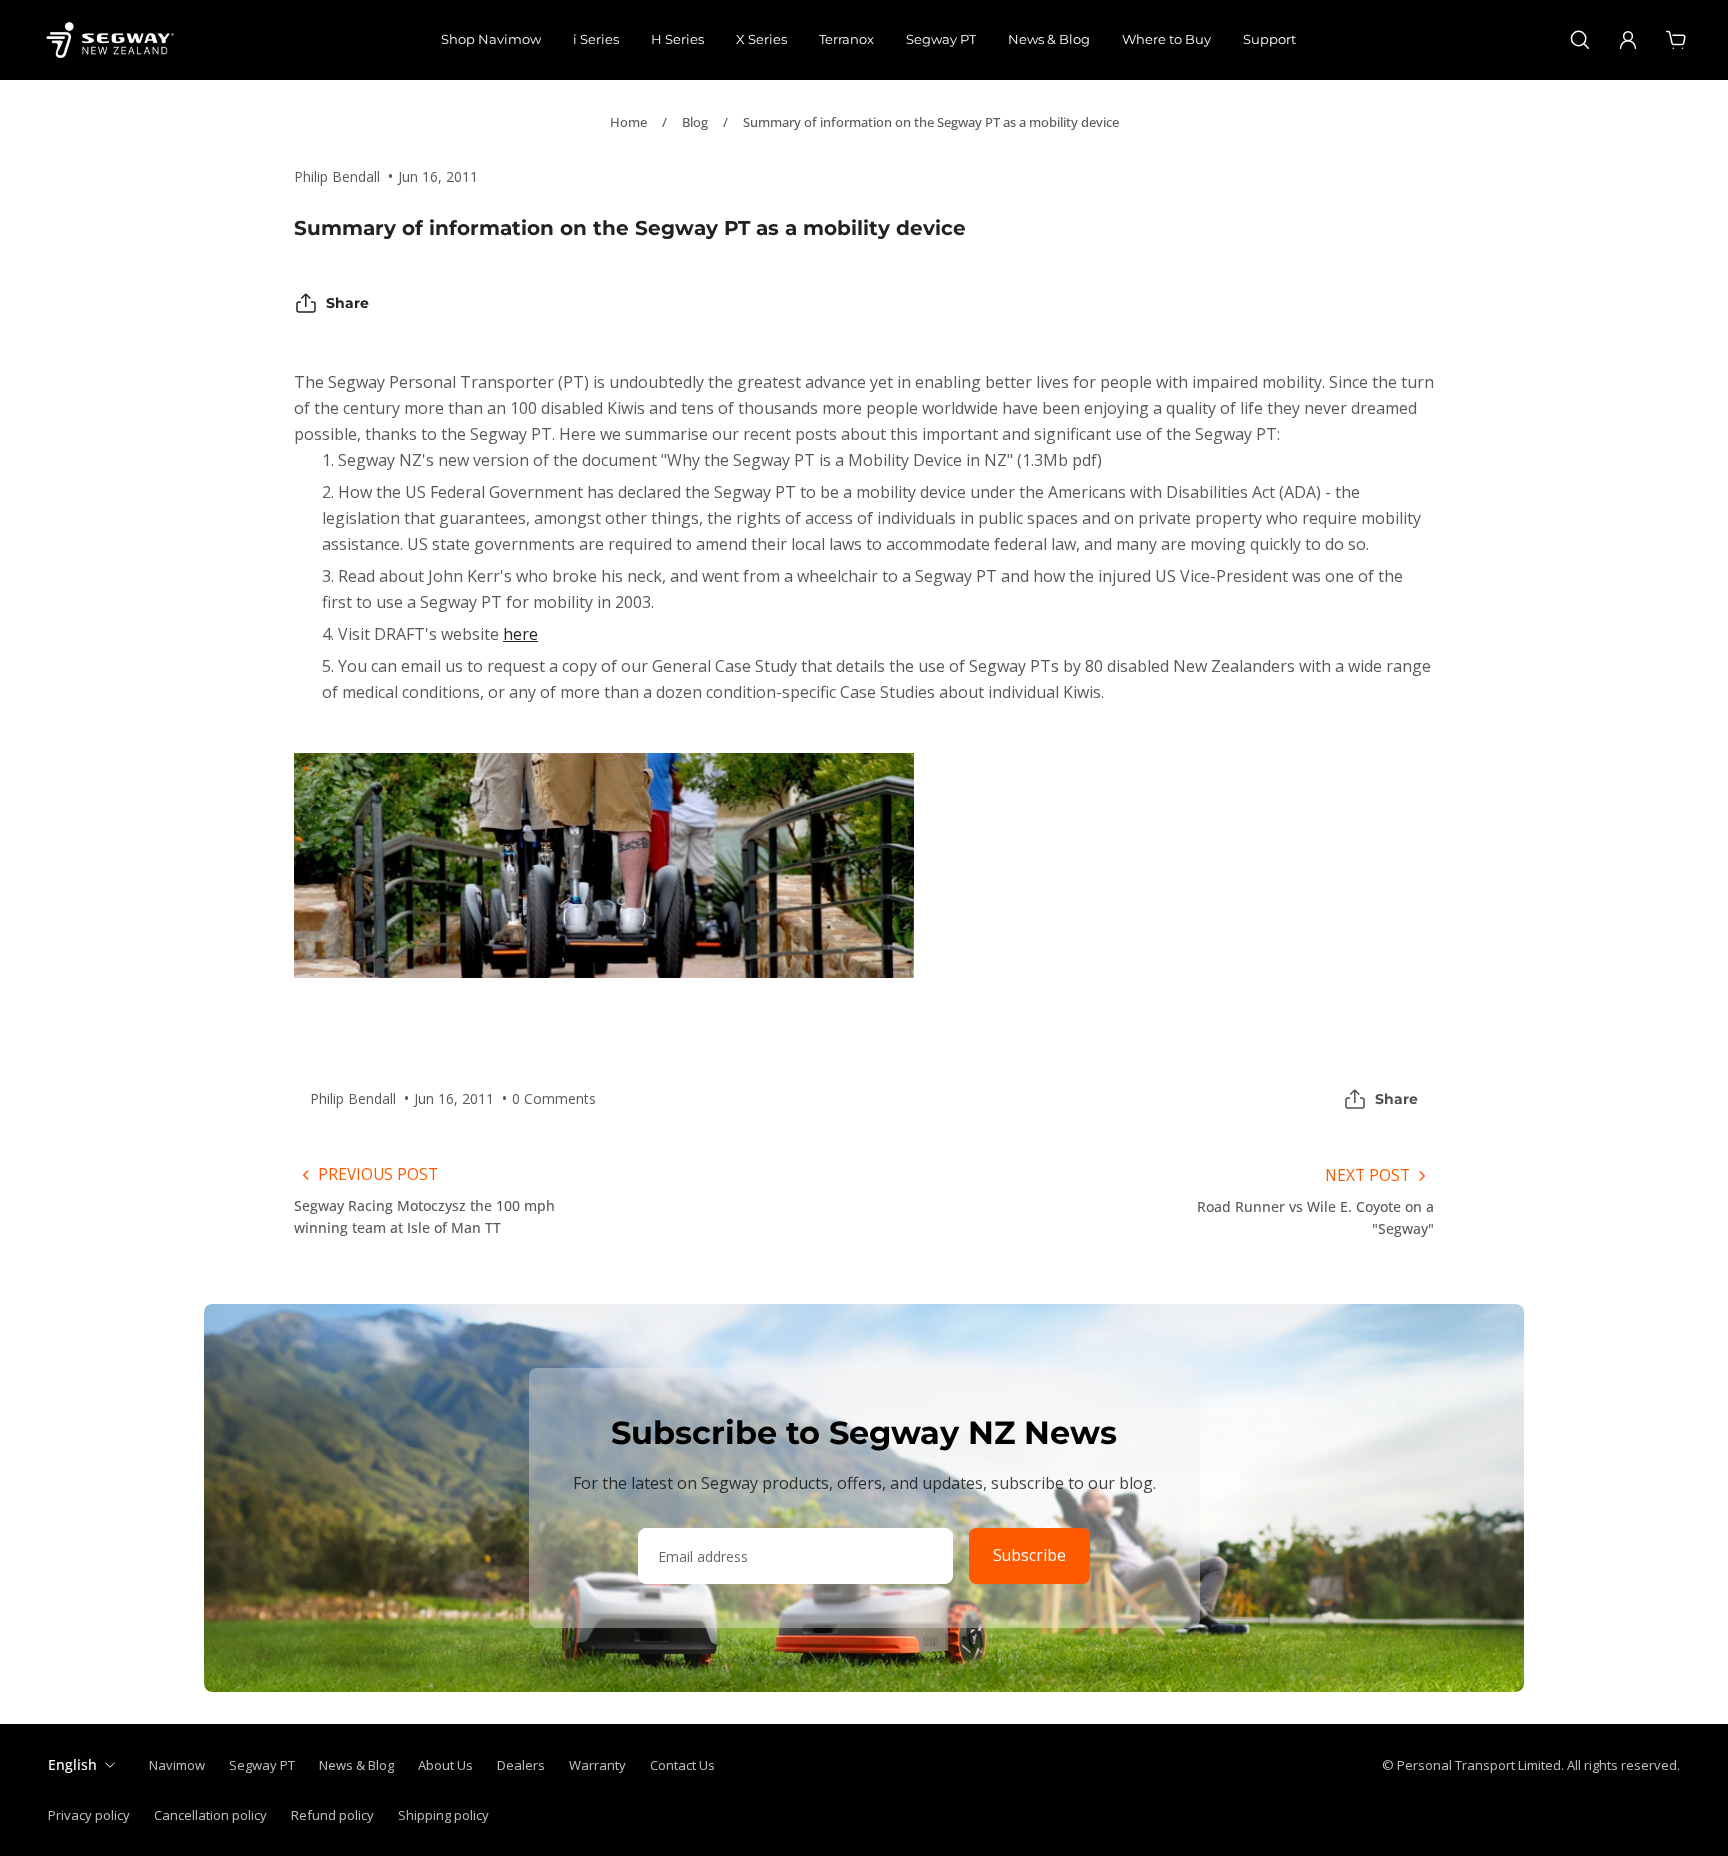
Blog (695, 122)
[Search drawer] (1580, 40)
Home (628, 122)
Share (347, 303)
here (520, 634)
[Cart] (1676, 40)
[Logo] (110, 40)
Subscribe (1029, 1555)
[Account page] (1628, 40)
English (72, 1764)
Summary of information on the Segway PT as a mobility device (931, 122)
